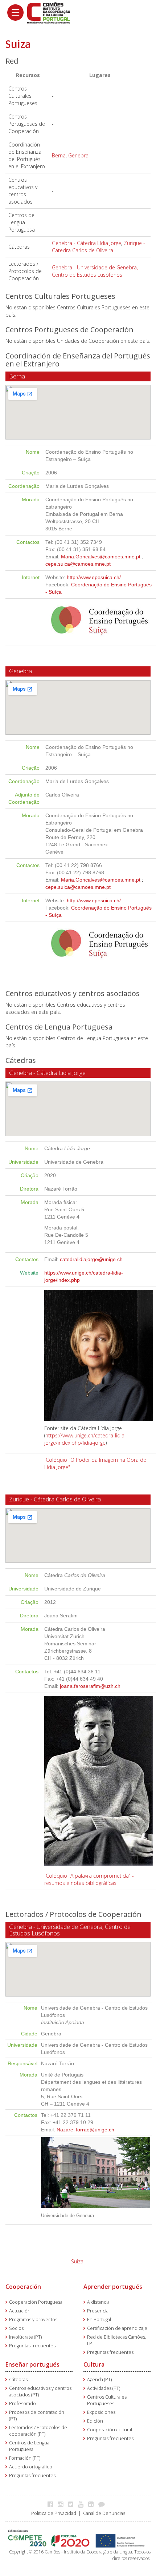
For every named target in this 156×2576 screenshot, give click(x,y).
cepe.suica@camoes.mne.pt (78, 564)
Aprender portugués (113, 2287)
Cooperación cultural (110, 2430)
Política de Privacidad (54, 2513)
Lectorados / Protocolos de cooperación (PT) (38, 2431)
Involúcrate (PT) (25, 2337)
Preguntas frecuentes (32, 2346)
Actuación (20, 2311)
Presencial (98, 2311)
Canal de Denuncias (104, 2513)
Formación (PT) (25, 2458)
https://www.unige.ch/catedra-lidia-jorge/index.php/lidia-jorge (85, 1439)
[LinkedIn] (93, 2504)
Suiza (77, 2261)
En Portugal (99, 2320)
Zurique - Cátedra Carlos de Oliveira (98, 247)
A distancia (98, 2302)
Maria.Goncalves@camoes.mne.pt (101, 557)
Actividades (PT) (104, 2388)
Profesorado (22, 2404)
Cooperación (23, 2287)
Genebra (78, 155)
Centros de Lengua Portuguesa (29, 2446)
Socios (16, 2328)
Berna (59, 155)
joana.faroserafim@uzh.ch (90, 1686)
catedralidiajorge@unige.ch (91, 1259)
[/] (49, 12)
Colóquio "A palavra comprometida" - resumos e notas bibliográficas (89, 1879)
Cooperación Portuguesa (36, 2302)
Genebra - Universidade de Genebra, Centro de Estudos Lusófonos (95, 271)
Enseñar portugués (32, 2364)
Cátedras (18, 2380)
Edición (95, 2421)
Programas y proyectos (33, 2320)
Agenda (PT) (99, 2380)
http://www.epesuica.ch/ (94, 577)
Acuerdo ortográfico (31, 2467)
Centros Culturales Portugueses (107, 2400)
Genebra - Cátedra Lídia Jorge (87, 243)
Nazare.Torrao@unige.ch (85, 2130)
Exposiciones (101, 2412)
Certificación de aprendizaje (117, 2328)
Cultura (94, 2364)
